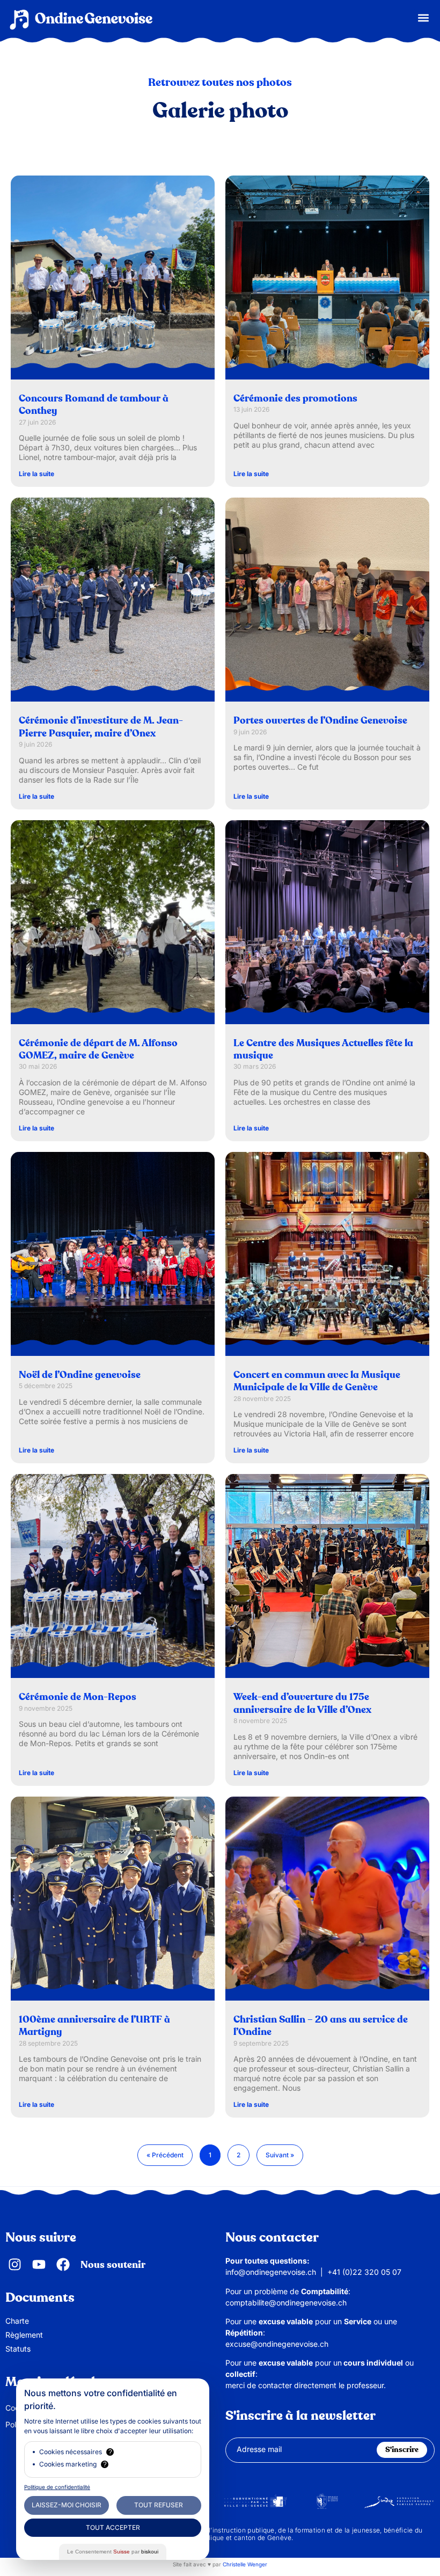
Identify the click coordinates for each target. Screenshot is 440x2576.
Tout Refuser (159, 2505)
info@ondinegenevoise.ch (271, 2272)
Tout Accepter (113, 2527)
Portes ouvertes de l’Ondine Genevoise (320, 721)
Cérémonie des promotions (295, 399)
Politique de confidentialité (57, 2487)
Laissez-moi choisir (67, 2505)
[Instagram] (15, 2264)
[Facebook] (63, 2264)
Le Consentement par (113, 2552)
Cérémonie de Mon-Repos (78, 1697)
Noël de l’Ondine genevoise (80, 1375)
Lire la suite (36, 474)
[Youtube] (39, 2264)
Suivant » (280, 2155)
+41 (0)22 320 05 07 (364, 2272)
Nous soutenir (113, 2265)
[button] (423, 17)
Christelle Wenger (245, 2564)
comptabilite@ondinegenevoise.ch (286, 2303)
